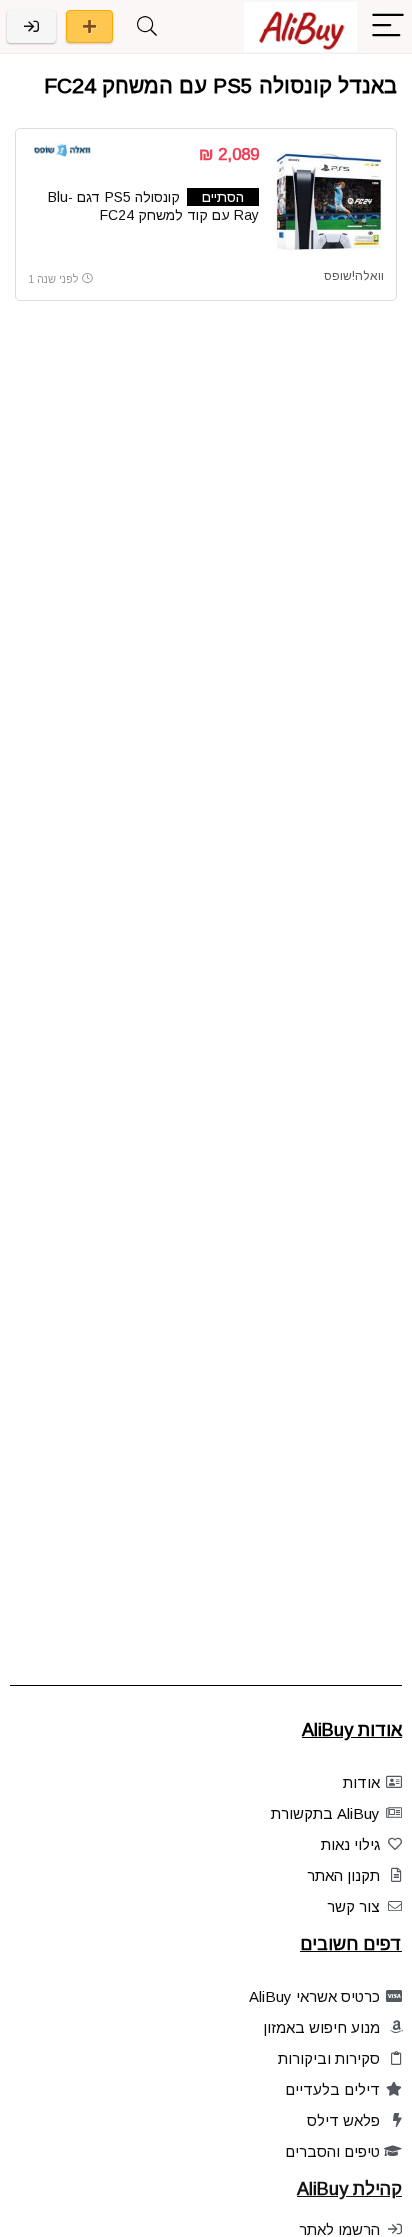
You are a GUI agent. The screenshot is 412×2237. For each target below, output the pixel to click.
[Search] (147, 26)
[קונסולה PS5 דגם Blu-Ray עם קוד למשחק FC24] (329, 201)
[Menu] (388, 26)
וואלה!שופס (354, 276)
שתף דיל (89, 26)
